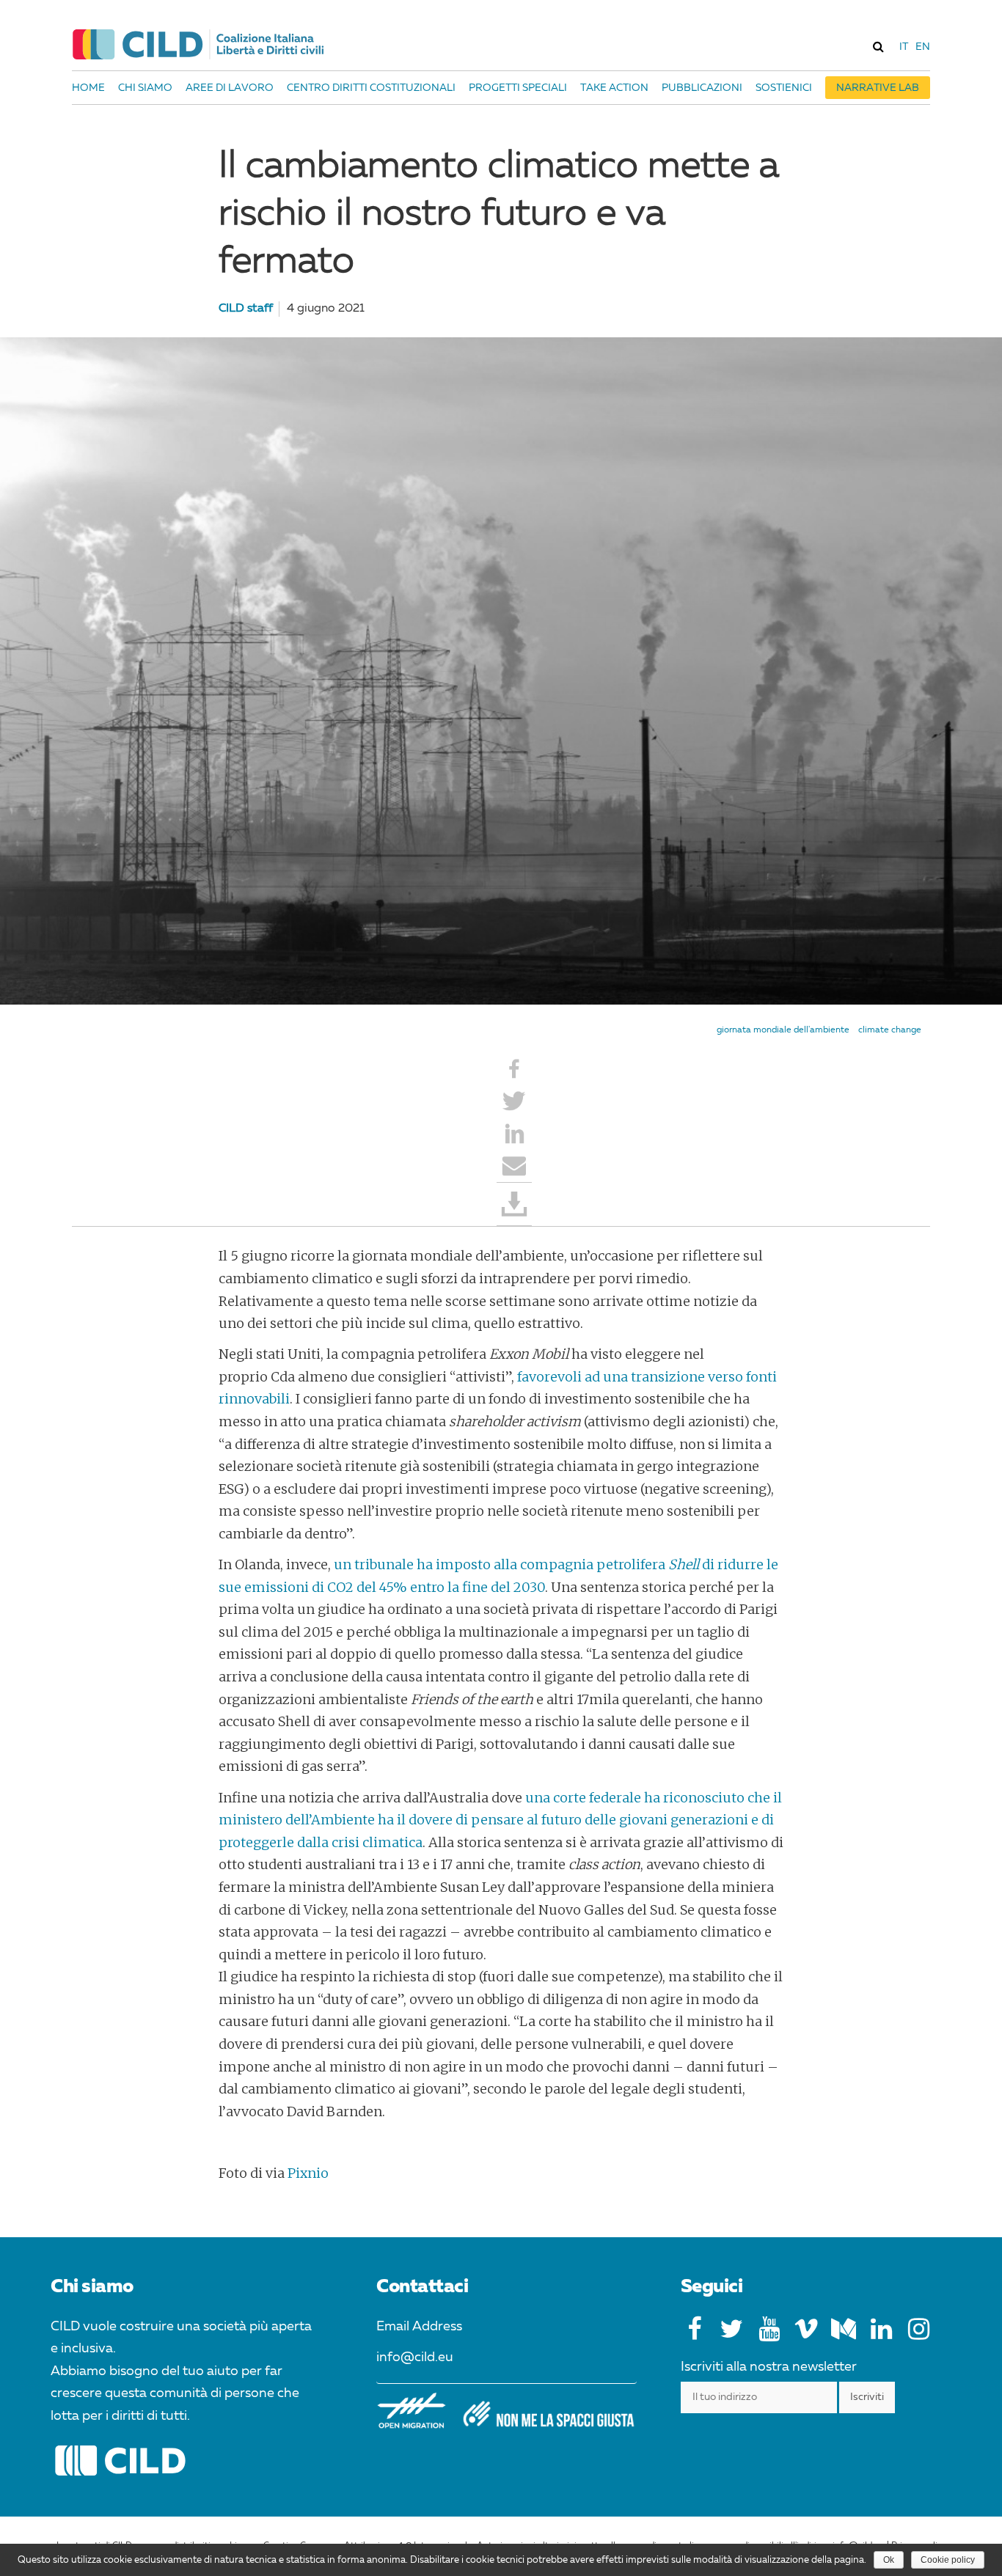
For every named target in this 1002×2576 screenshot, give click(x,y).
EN (923, 47)
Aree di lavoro (230, 88)
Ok (889, 2560)
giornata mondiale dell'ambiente (783, 1030)
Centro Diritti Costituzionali (371, 88)
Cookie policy (948, 2560)
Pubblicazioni (702, 88)
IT (904, 47)
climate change (890, 1030)
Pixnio (308, 2173)
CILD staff (246, 309)
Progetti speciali (518, 88)
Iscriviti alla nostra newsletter (769, 2367)
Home (88, 88)
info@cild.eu (415, 2357)
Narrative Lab (878, 88)
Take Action (614, 88)
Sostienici (784, 88)
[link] (878, 46)
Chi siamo (145, 88)
